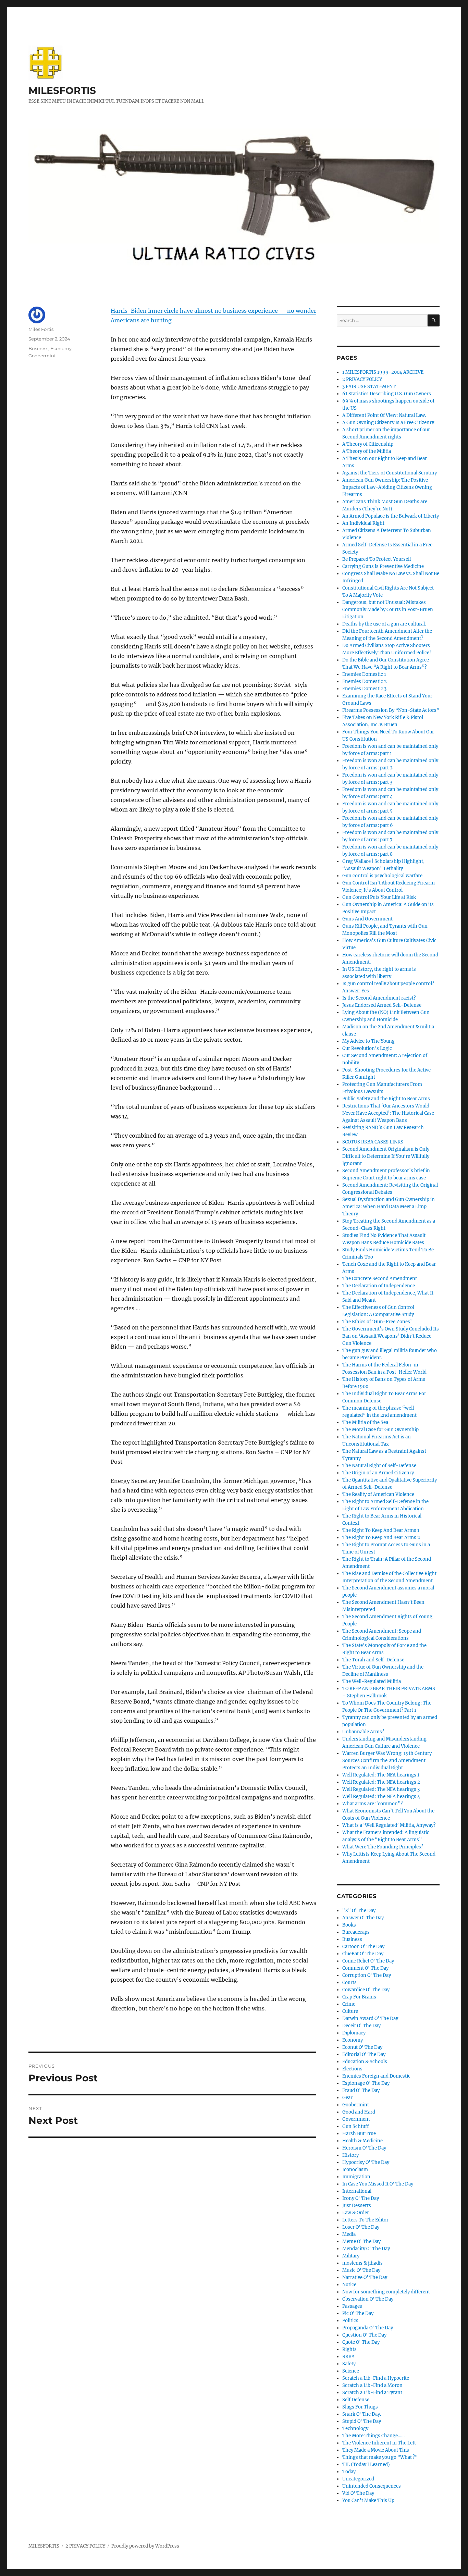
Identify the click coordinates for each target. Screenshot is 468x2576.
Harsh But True (359, 2134)
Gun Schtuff (355, 2126)
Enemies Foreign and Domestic (376, 2076)
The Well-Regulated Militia (372, 1681)
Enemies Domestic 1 (364, 674)
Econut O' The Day (362, 2047)
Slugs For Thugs (360, 2407)
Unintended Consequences (372, 2486)
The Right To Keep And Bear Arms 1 (381, 1530)
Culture (350, 2011)
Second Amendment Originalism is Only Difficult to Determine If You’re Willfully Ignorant (386, 1156)
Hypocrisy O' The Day (366, 2162)
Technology (355, 2429)
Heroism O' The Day (364, 2148)
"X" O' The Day (359, 1911)
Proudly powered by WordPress (145, 2546)
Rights (349, 2349)
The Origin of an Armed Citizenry (378, 1473)
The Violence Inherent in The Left (379, 2443)
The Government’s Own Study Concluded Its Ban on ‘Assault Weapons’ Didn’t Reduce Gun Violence (391, 1336)
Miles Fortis (41, 329)
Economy (61, 348)
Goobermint (42, 356)
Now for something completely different (386, 2292)
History (350, 2155)
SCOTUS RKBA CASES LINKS (373, 1142)
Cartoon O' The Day (363, 1947)
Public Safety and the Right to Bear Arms (386, 1099)
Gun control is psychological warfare (382, 876)
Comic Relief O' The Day (368, 1961)
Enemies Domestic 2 (365, 682)
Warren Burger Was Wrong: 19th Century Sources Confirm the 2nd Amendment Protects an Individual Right (387, 1761)
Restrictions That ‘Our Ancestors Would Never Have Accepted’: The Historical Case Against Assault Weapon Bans (388, 1113)
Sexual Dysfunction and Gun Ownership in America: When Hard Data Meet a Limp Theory (389, 1207)
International (357, 2191)
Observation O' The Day (368, 2299)
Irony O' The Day (361, 2198)
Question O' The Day (364, 2335)
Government (356, 2119)
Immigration (356, 2177)
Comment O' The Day (365, 1968)
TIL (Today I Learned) (366, 2464)
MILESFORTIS (62, 90)
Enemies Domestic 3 (364, 689)
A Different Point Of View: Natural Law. (384, 415)
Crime (349, 2004)
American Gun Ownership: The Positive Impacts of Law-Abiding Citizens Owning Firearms (387, 487)
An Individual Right (363, 523)
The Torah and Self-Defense (373, 1660)
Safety (349, 2364)
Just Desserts (357, 2206)
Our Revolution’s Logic (367, 1048)
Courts (349, 1983)
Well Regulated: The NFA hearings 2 (381, 1782)
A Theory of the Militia (367, 451)
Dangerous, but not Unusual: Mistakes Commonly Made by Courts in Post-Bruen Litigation (388, 610)
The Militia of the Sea (365, 1422)
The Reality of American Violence (378, 1494)
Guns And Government (367, 919)
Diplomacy (354, 2033)
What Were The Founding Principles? (383, 1847)
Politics (350, 2321)
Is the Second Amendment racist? (379, 998)
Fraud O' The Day (361, 2090)
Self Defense (356, 2400)
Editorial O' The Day (364, 2054)
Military (351, 2256)
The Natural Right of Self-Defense (379, 1466)
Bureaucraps (356, 1932)
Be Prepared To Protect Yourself (377, 559)
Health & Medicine (362, 2141)
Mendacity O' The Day (366, 2249)
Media (349, 2234)
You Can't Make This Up (368, 2500)
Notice (349, 2285)
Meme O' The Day (361, 2241)
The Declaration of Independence (379, 1286)
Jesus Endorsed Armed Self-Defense (382, 1005)
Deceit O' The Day (361, 2026)
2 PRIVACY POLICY (362, 379)
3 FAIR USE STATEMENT (369, 387)
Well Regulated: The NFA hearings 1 (381, 1775)
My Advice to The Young (368, 1041)
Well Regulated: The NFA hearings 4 (381, 1797)
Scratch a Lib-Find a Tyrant (372, 2393)
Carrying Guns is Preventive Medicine (383, 566)
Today (349, 2472)
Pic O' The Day (358, 2313)
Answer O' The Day (363, 1918)
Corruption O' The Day (367, 1975)
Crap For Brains (359, 1997)
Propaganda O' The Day (368, 2328)
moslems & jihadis (362, 2263)
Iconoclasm (355, 2170)
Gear (347, 2098)
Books (349, 1925)
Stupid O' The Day (362, 2421)
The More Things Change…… (373, 2436)
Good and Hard (359, 2112)
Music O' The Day (361, 2270)
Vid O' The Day (358, 2493)
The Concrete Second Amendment (380, 1279)
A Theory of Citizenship (368, 444)
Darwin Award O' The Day (370, 2018)
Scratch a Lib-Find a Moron (372, 2385)
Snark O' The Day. (362, 2414)
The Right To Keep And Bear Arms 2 (381, 1538)
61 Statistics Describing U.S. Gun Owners (387, 394)
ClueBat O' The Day (363, 1954)
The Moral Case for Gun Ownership (380, 1430)
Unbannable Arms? (363, 1732)
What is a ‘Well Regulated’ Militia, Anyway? (389, 1825)
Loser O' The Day (361, 2227)
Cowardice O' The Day (366, 1990)
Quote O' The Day (361, 2342)
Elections (352, 2069)
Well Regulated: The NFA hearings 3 (381, 1789)
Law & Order (356, 2213)
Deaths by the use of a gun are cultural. (384, 624)
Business (38, 348)
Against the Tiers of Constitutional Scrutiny (390, 473)
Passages (352, 2306)
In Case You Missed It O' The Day (378, 2184)
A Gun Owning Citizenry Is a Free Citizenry (388, 423)
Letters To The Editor (365, 2220)
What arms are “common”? (372, 1804)
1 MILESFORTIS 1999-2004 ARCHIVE (383, 372)
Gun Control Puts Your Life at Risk (379, 897)
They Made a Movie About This (376, 2450)
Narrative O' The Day (365, 2277)
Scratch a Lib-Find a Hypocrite (376, 2378)
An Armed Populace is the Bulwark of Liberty (391, 516)
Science (351, 2371)
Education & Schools (365, 2062)
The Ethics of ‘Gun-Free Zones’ (377, 1322)
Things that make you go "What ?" (380, 2457)
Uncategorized (358, 2479)
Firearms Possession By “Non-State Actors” (391, 710)
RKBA (348, 2357)
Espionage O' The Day (366, 2083)
